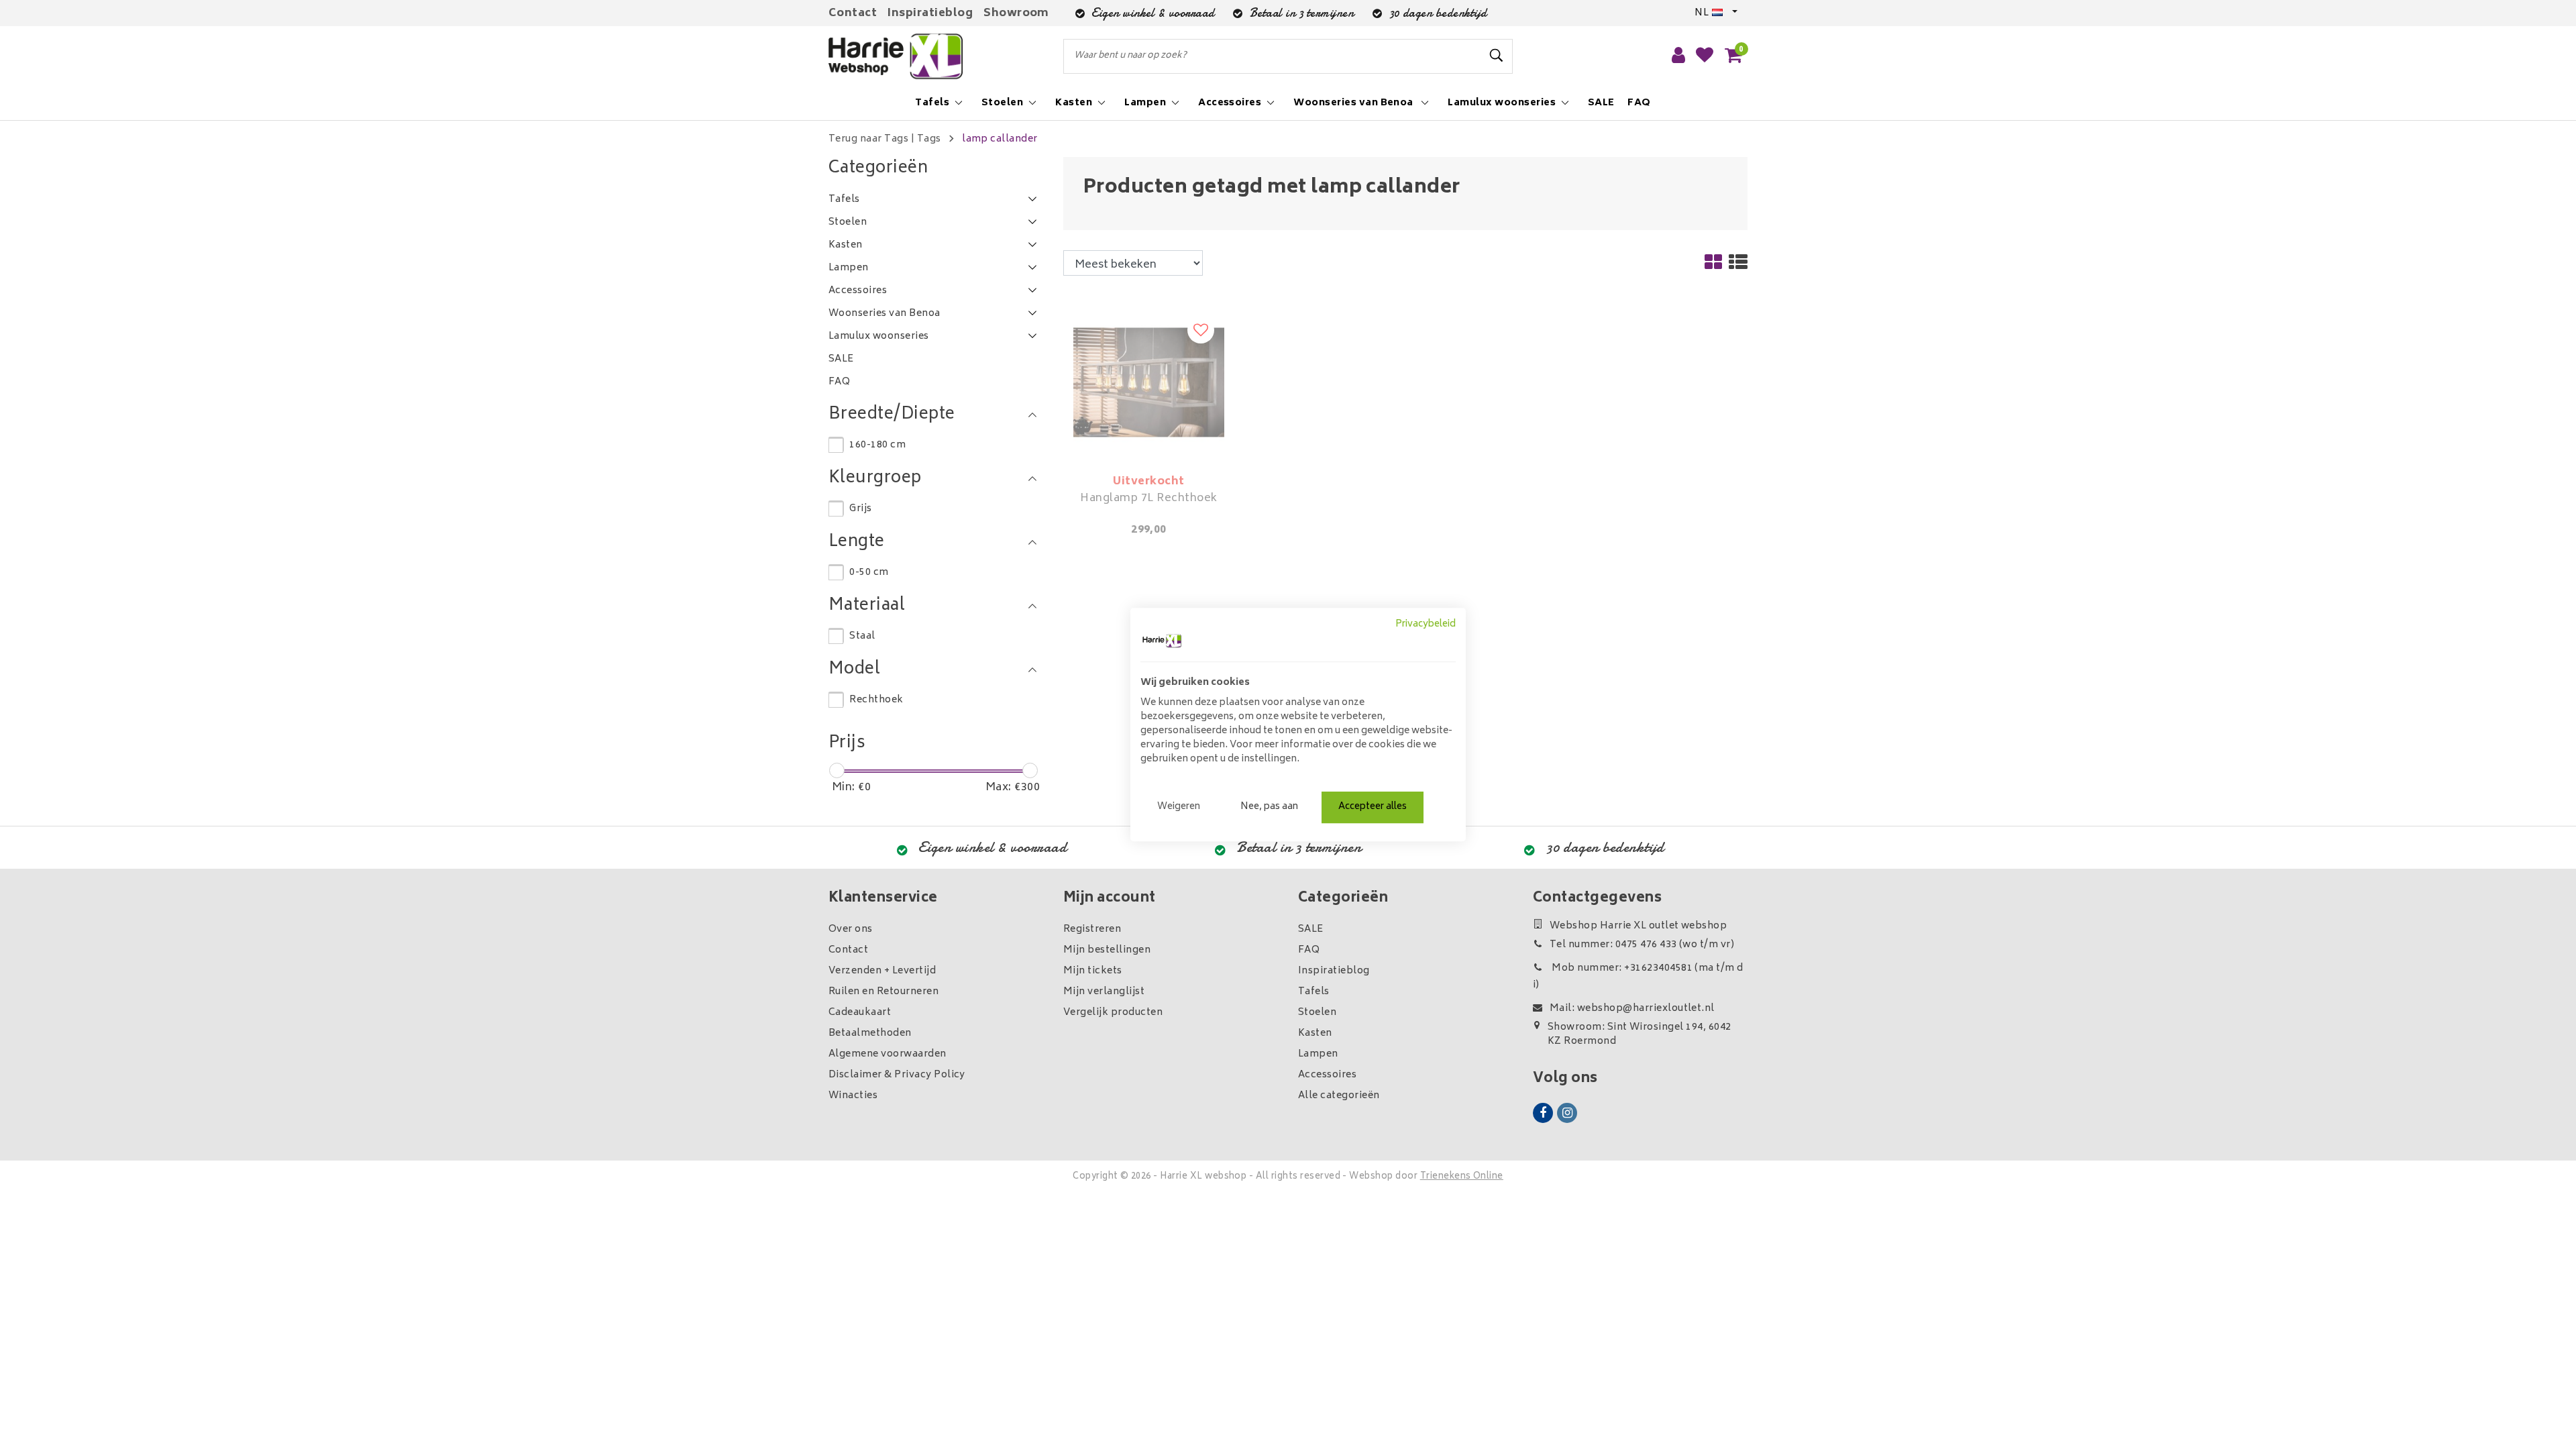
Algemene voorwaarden (888, 1054)
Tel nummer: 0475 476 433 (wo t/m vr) (1642, 945)
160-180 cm (877, 445)
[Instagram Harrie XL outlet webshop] (1567, 1113)
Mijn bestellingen (1107, 950)
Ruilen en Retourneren (883, 992)
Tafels (1314, 992)
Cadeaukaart (860, 1013)
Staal (862, 636)
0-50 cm (869, 573)
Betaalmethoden (870, 1033)
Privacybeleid (1426, 625)
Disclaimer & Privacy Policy (897, 1075)
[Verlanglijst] (1705, 56)
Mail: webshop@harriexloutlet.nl (1632, 1009)
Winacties (853, 1096)
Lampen (1318, 1054)
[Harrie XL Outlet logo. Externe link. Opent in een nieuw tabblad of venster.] (1162, 641)
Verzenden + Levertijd (882, 971)
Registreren (1092, 929)
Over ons (851, 929)
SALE (1311, 929)
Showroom (1016, 13)
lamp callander (1000, 139)
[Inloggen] (1678, 56)
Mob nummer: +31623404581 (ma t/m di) (1638, 977)
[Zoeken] (1497, 56)
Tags (929, 139)
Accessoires (1327, 1075)
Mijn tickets (1093, 971)
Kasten (1315, 1033)
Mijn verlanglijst (1104, 992)
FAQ (1309, 950)
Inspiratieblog (930, 13)
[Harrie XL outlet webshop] (896, 57)
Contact (853, 13)
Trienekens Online (1462, 1177)
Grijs (860, 509)
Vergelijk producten (1113, 1013)
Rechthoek (876, 700)
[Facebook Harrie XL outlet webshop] (1543, 1113)
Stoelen (1317, 1013)
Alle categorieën (1339, 1096)
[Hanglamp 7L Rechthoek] (1149, 382)
